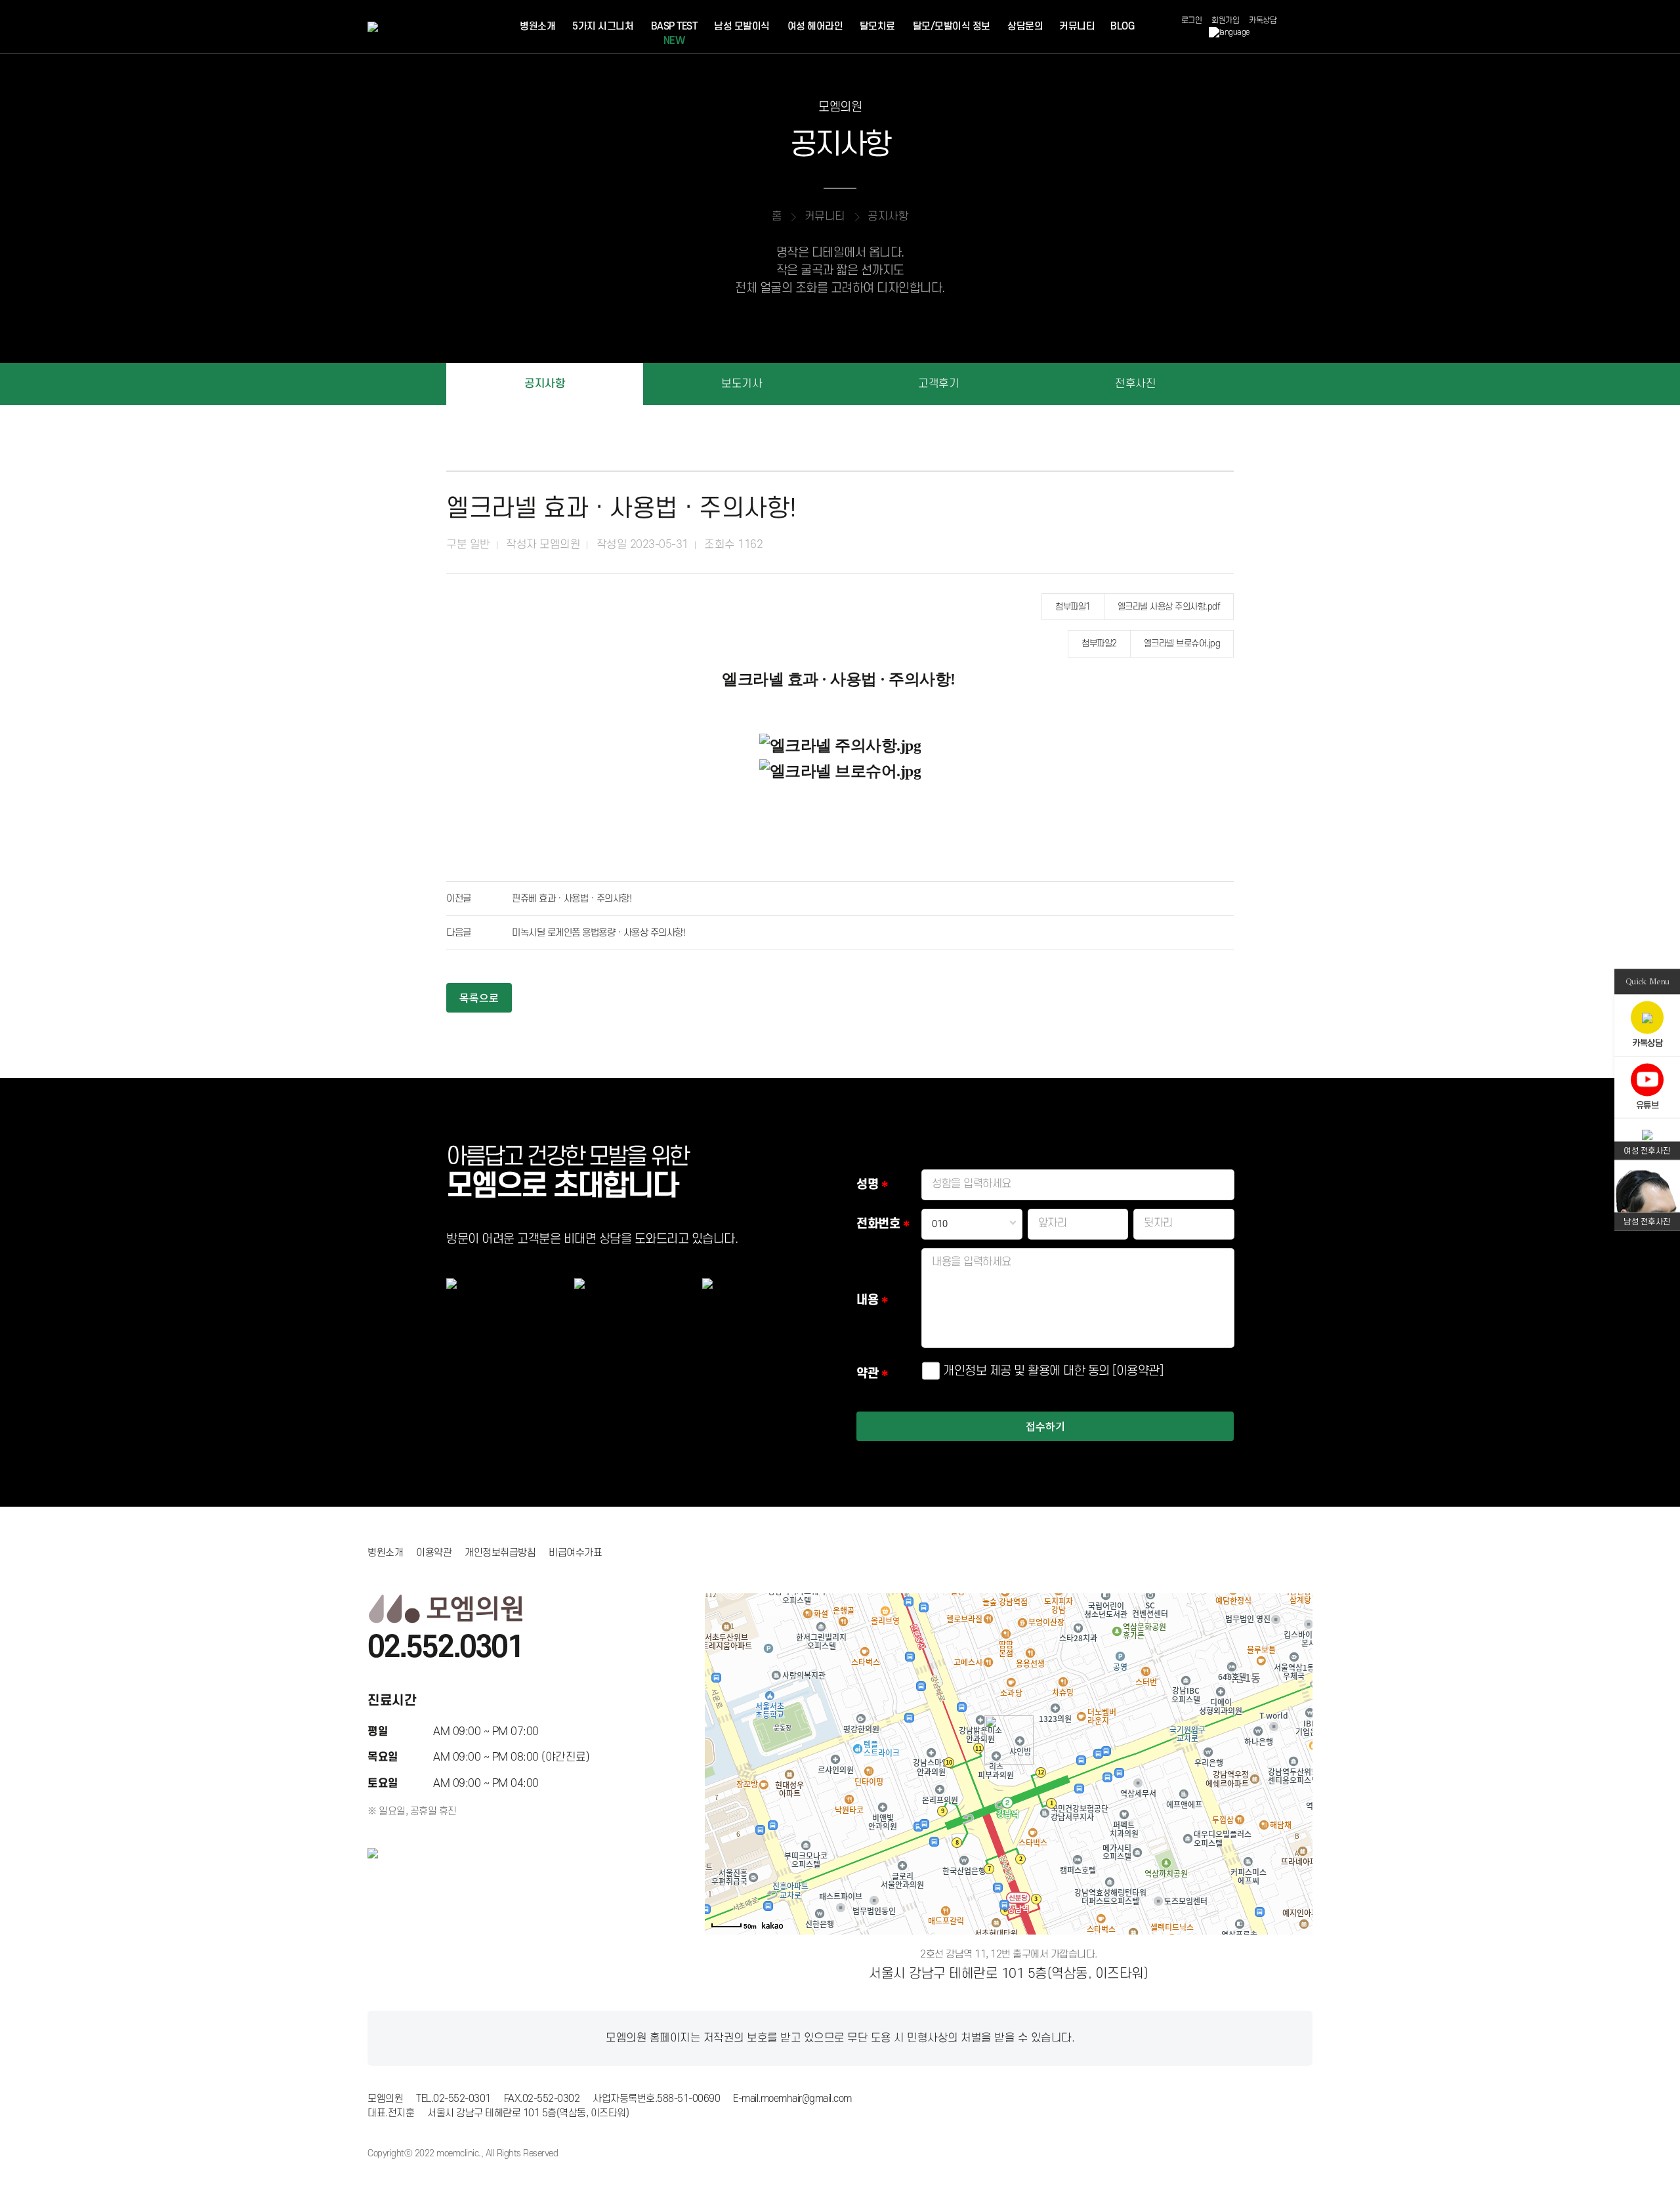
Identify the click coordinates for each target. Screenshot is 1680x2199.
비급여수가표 (575, 1553)
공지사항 (545, 384)
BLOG (1122, 27)
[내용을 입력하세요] (1078, 1344)
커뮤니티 (1077, 27)
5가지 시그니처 (603, 27)
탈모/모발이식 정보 (952, 27)
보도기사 (742, 384)
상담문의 (1025, 27)
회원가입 (1225, 21)
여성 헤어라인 (815, 27)
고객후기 (938, 384)
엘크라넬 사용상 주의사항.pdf (1169, 607)
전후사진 (1135, 384)
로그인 (1192, 21)
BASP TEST (674, 34)
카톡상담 (1263, 21)
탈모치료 (877, 27)
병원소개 (537, 27)
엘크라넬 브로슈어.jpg (1182, 643)
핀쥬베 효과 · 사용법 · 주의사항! (572, 899)
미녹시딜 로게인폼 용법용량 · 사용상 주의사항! (598, 933)
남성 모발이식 (742, 27)
